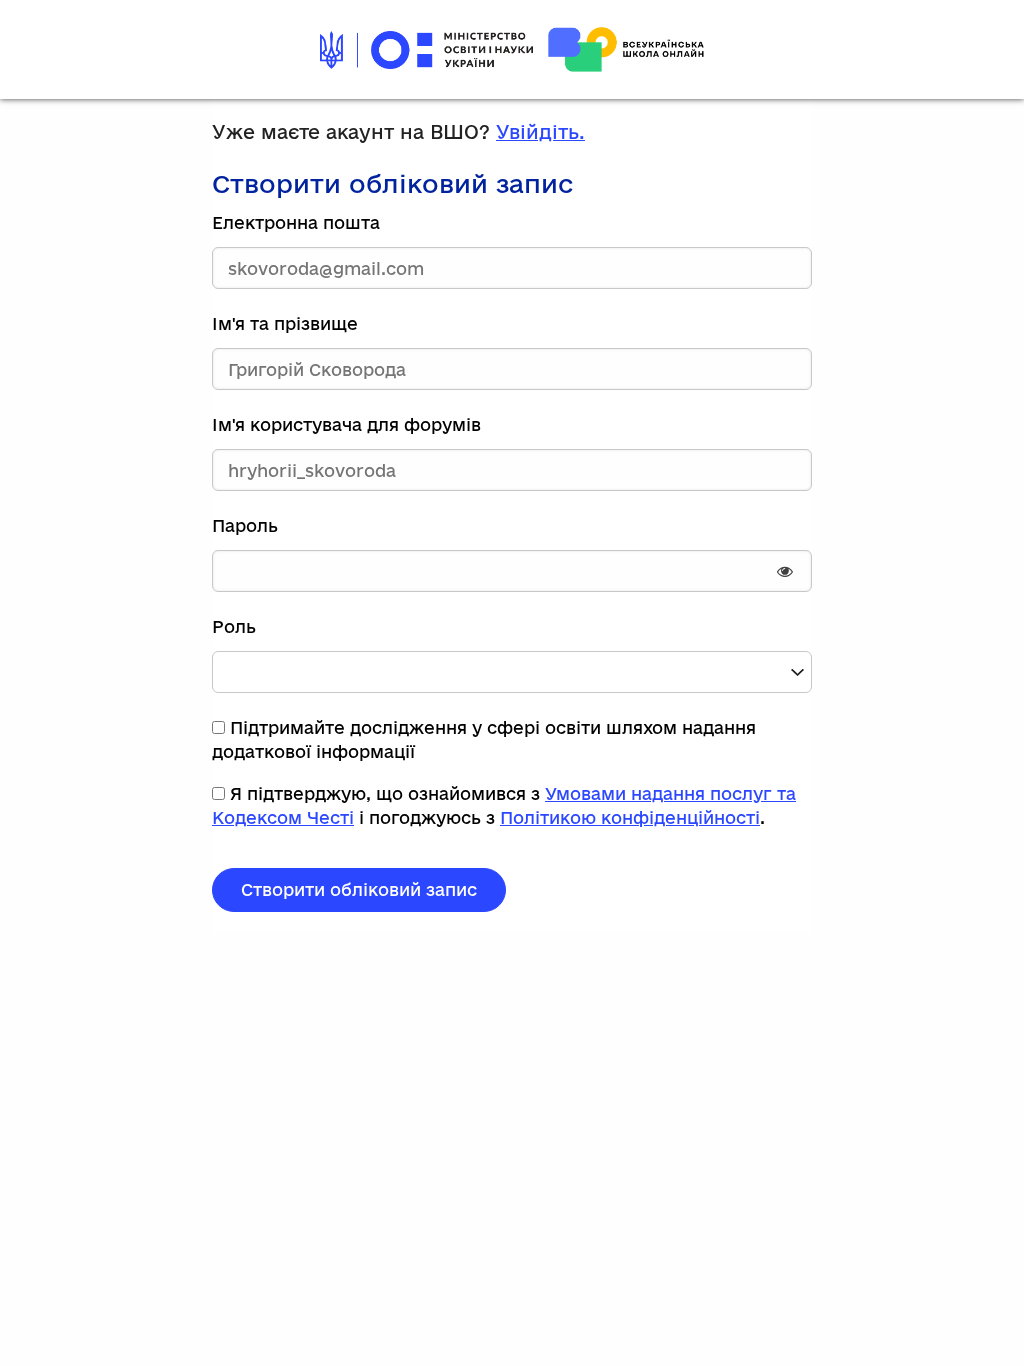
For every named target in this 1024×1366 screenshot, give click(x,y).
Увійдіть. (540, 132)
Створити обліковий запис (359, 889)
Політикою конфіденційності (630, 817)
